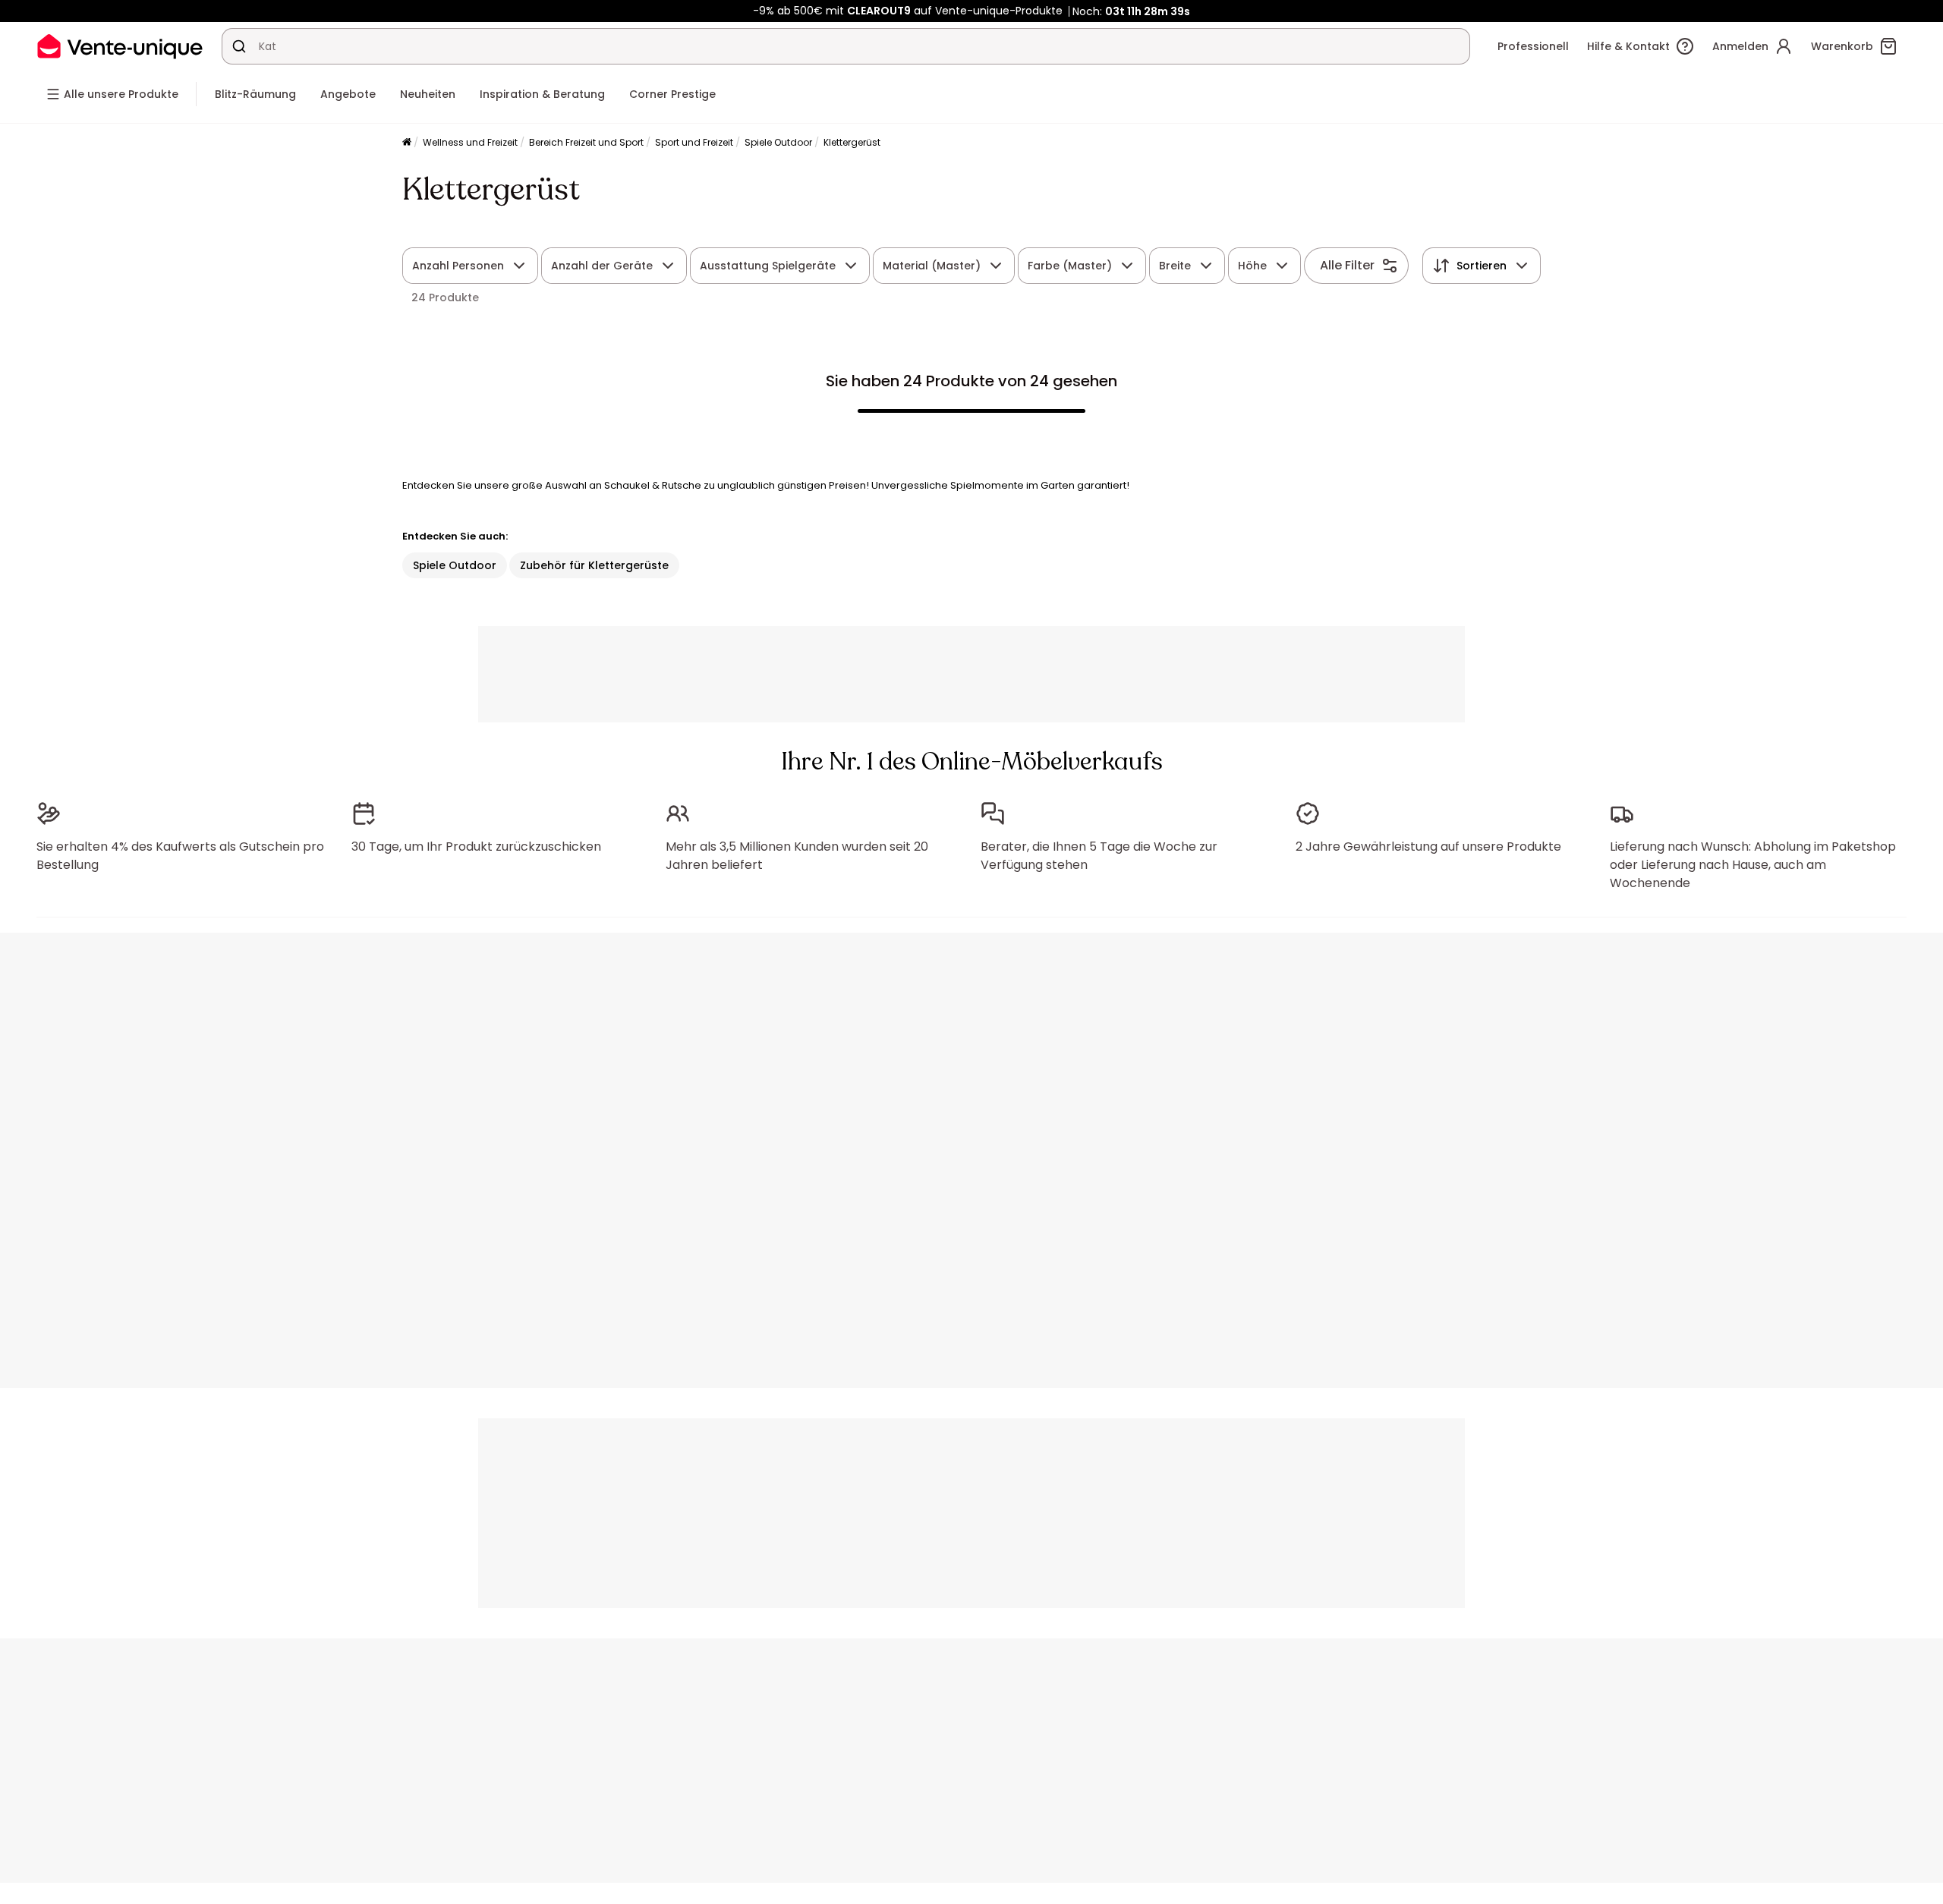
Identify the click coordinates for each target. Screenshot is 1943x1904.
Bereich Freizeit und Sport (586, 142)
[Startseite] (407, 143)
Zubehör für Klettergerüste (594, 565)
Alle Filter (1347, 265)
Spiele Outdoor (778, 142)
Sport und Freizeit (694, 142)
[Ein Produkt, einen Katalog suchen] (239, 46)
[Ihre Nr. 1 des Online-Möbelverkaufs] (120, 46)
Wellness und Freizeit (470, 142)
